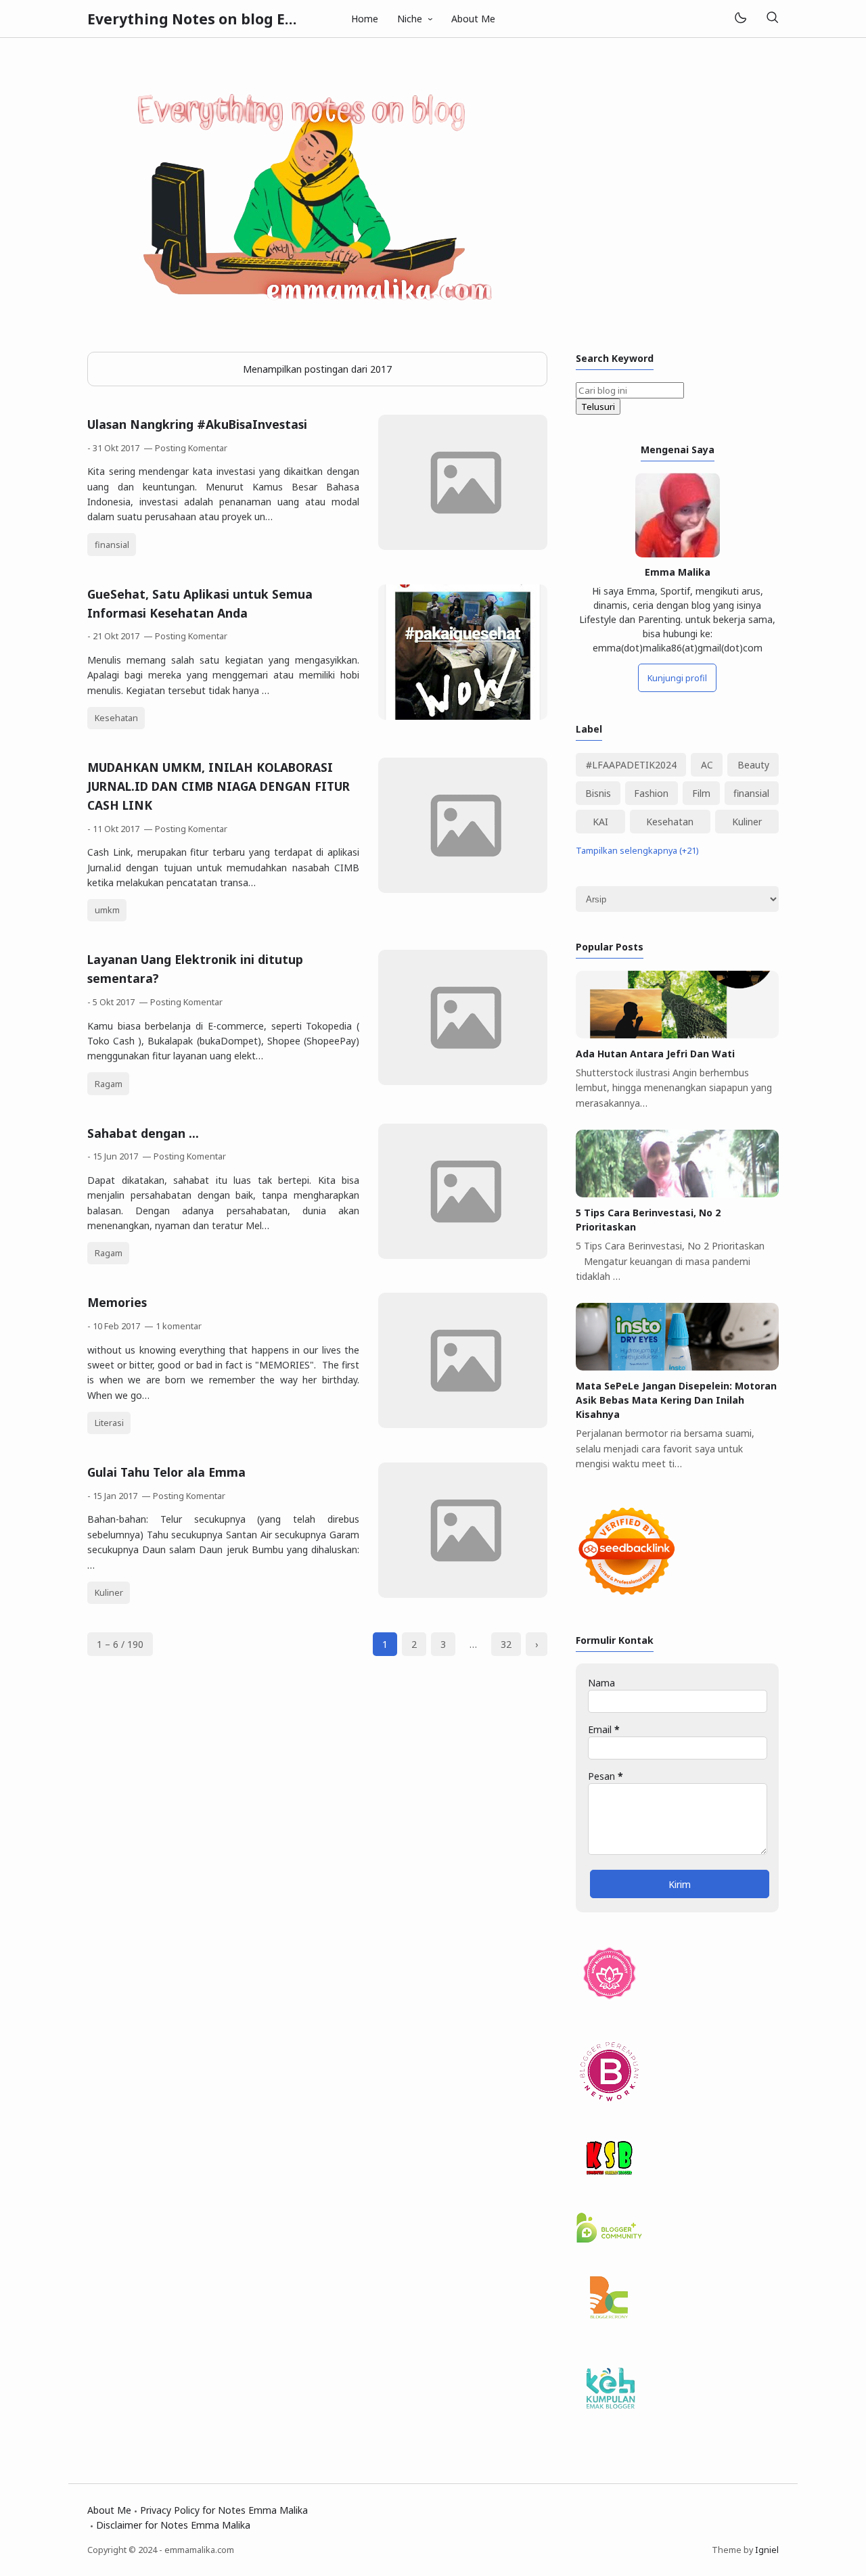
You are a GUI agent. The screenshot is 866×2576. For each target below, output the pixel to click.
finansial (112, 545)
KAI (600, 822)
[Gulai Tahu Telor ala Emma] (463, 1594)
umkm (107, 910)
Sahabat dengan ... (143, 1133)
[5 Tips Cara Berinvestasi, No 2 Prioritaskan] (677, 1194)
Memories (117, 1302)
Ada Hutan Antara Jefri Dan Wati (655, 1054)
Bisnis (598, 793)
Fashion (651, 793)
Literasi (109, 1423)
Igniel (767, 2550)
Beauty (753, 765)
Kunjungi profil (677, 678)
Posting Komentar (191, 448)
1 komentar (179, 1326)
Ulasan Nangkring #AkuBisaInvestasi (197, 424)
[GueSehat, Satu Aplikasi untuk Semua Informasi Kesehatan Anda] (463, 716)
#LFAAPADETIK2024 (631, 765)
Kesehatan (116, 718)
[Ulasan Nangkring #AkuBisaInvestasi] (463, 546)
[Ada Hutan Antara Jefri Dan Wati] (677, 1035)
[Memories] (463, 1424)
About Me (473, 19)
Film (701, 793)
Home (365, 19)
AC (707, 765)
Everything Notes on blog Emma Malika (231, 19)
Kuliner (109, 1593)
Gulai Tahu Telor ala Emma (166, 1472)
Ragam (109, 1084)
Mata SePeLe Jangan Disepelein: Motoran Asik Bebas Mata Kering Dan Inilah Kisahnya (676, 1400)
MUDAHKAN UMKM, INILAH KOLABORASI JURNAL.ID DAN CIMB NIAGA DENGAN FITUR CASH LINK (219, 786)
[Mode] (740, 19)
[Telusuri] (772, 19)
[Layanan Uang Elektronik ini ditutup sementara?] (463, 1081)
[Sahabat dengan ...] (463, 1255)
